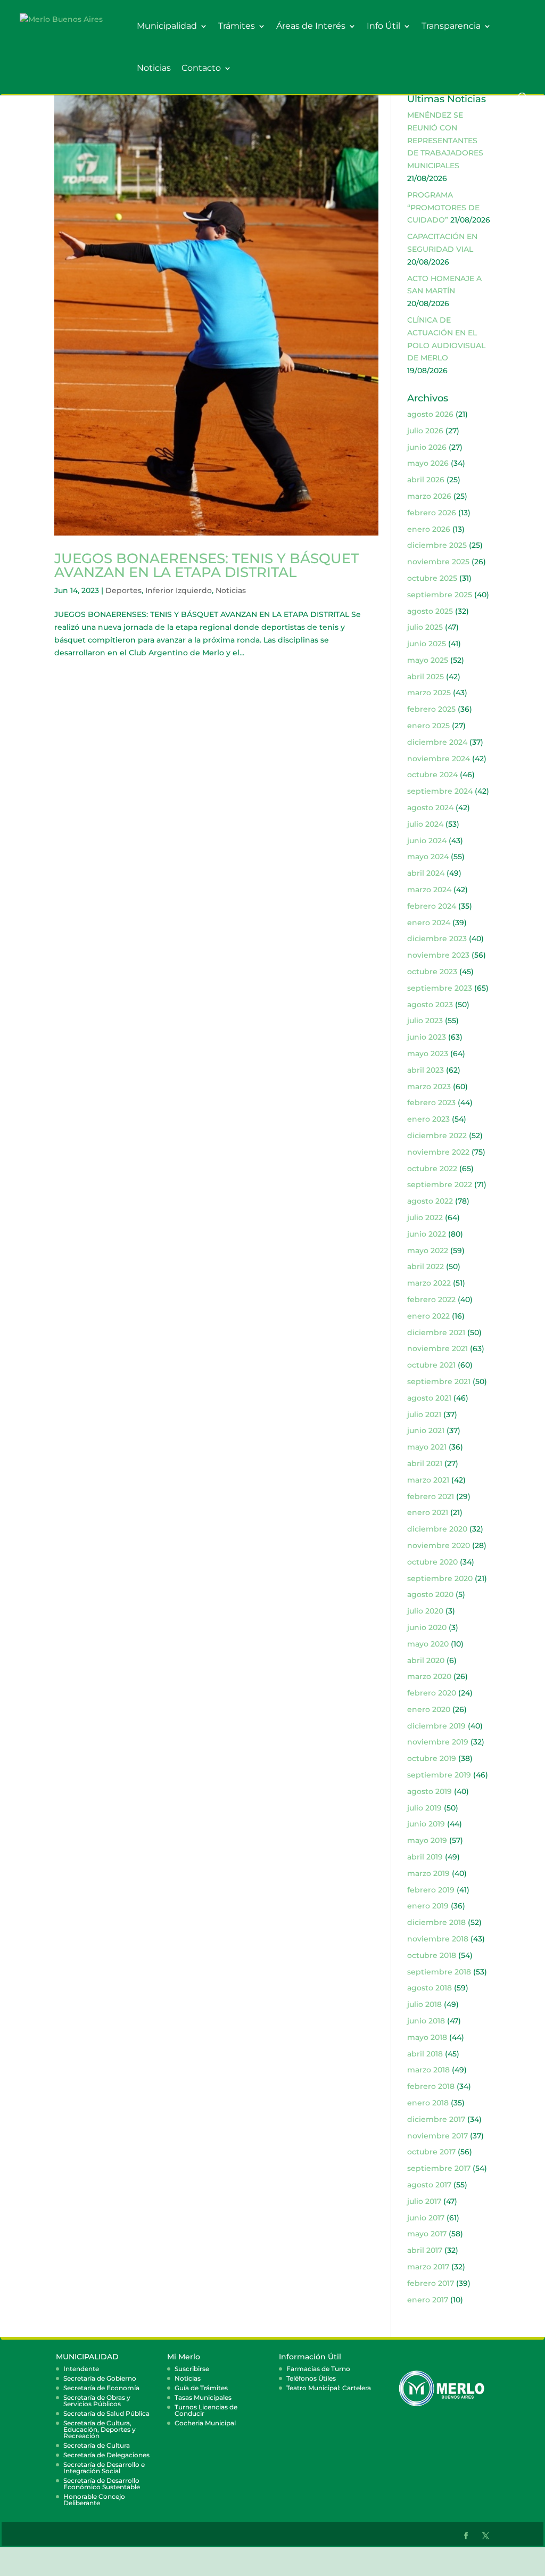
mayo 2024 (428, 857)
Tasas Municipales (203, 2397)
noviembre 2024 (439, 759)
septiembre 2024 (440, 791)
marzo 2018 (428, 2070)
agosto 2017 (429, 2185)
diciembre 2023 (437, 939)
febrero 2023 (431, 1102)
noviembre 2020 (439, 1545)
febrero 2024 (432, 906)
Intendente (81, 2369)
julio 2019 (424, 1808)
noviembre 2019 (438, 1742)
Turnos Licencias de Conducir (206, 2410)
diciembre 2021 (436, 1332)
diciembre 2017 (436, 2119)
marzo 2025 (429, 693)
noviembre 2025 (438, 562)
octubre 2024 (432, 775)
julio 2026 (425, 431)
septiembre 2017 (439, 2168)
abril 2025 (426, 677)
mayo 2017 (427, 2234)
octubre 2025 (432, 578)
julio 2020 (425, 1611)
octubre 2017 (431, 2152)
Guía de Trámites (201, 2388)
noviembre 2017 (437, 2136)
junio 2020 (427, 1627)
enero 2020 (429, 1709)
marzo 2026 (429, 496)
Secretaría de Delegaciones (106, 2455)
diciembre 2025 (437, 545)
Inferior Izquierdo (179, 590)
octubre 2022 (432, 1168)
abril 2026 (426, 480)
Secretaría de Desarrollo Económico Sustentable (102, 2484)
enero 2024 (429, 923)
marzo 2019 (428, 1873)
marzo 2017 (428, 2267)
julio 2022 (425, 1217)
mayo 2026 (428, 463)
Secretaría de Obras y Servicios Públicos (97, 2401)
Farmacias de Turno (318, 2369)
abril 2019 (425, 1857)
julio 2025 (425, 627)
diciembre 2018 (436, 1922)
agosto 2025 (430, 611)
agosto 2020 (430, 1594)
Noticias (154, 68)
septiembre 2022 (440, 1184)
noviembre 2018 (438, 1939)
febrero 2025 (431, 709)
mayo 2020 (428, 1644)
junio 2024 (427, 841)
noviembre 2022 (438, 1152)
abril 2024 (426, 873)
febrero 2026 (432, 513)
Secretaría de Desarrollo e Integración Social (104, 2468)
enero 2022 (428, 1316)
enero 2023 (428, 1119)
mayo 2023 (428, 1054)
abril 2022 (426, 1266)
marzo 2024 (429, 890)
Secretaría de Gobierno (100, 2378)
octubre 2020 (432, 1562)
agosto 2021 (429, 1398)
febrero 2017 (431, 2283)
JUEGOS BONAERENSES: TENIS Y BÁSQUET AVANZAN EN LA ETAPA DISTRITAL (207, 565)
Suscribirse (192, 2369)
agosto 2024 (430, 808)
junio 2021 (426, 1430)
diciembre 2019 (436, 1726)
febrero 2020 (432, 1693)
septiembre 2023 (440, 988)
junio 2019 (426, 1824)
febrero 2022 (431, 1299)
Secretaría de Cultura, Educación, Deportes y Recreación (100, 2429)
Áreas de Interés (311, 26)
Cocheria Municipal (205, 2423)
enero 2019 (428, 1906)
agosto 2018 (430, 1988)
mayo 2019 (427, 1840)
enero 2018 (428, 2103)
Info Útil (383, 26)
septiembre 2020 (440, 1578)
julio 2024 (425, 824)
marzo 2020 (429, 1676)
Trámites (237, 26)
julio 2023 (425, 1020)
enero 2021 (428, 1512)
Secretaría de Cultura (97, 2445)
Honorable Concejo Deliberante (94, 2500)
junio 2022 (427, 1234)
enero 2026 (429, 529)
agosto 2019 (430, 1791)
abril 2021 (425, 1463)
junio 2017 (426, 2218)
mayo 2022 (428, 1250)
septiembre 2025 (440, 595)
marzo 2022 (429, 1283)
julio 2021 (424, 1414)
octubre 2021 (431, 1365)
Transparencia (451, 26)
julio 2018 (424, 2004)
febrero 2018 (431, 2086)
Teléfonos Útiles (311, 2378)
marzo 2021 (428, 1480)
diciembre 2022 (437, 1135)
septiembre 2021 (439, 1381)
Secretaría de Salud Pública (106, 2413)
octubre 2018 (432, 1955)
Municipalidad (167, 26)
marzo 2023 (429, 1087)
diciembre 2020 (437, 1529)
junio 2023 (427, 1037)
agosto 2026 (430, 414)
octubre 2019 (432, 1758)
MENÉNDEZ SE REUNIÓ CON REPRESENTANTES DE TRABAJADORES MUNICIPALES (445, 140)
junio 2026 (427, 447)
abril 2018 (425, 2054)
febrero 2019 (431, 1890)
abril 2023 (426, 1070)
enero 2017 (428, 2300)
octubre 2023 (432, 972)
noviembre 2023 (438, 955)
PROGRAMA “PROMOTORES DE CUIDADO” (443, 208)
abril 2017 (425, 2250)
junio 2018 (426, 2021)
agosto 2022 (430, 1201)
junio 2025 (427, 644)
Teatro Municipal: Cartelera (329, 2388)
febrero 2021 (431, 1496)
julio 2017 (424, 2201)
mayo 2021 (427, 1447)
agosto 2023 (430, 1005)
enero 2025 (428, 726)
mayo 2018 (427, 2037)
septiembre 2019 (439, 1775)
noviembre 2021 (437, 1348)
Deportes (123, 590)
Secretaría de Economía (101, 2388)
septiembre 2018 (439, 1972)
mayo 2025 (428, 660)
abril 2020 (426, 1660)
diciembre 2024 (437, 742)
